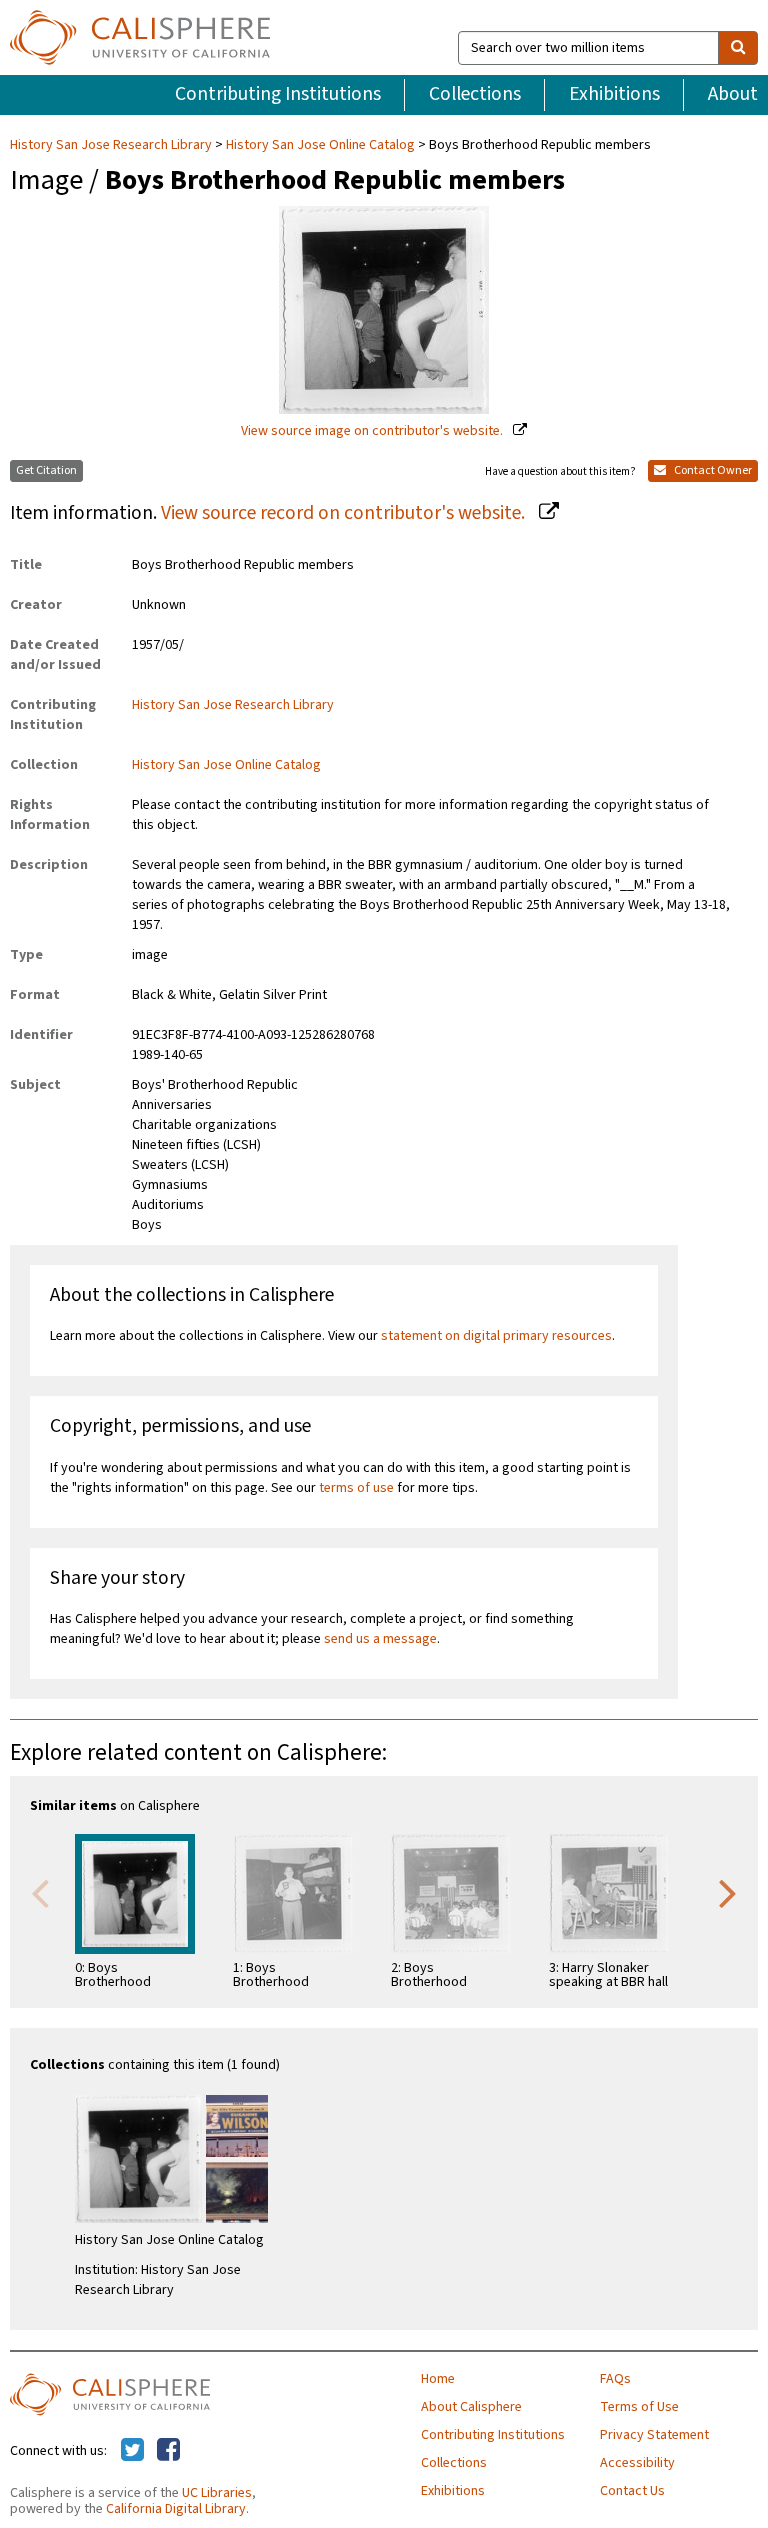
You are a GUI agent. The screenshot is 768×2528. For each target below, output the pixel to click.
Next (728, 1892)
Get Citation (46, 470)
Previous (40, 1892)
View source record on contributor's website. (345, 513)
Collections (475, 94)
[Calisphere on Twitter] (132, 2451)
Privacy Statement (654, 2435)
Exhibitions (614, 94)
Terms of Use (639, 2407)
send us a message (380, 1639)
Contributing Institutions (278, 94)
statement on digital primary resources (496, 1336)
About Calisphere (471, 2407)
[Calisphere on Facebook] (168, 2451)
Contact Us (632, 2491)
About (733, 94)
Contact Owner (712, 470)
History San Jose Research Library (112, 145)
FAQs (615, 2379)
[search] (738, 48)
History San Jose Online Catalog (320, 145)
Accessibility (637, 2463)
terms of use (356, 1488)
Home (438, 2379)
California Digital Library (176, 2509)
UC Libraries (217, 2493)
